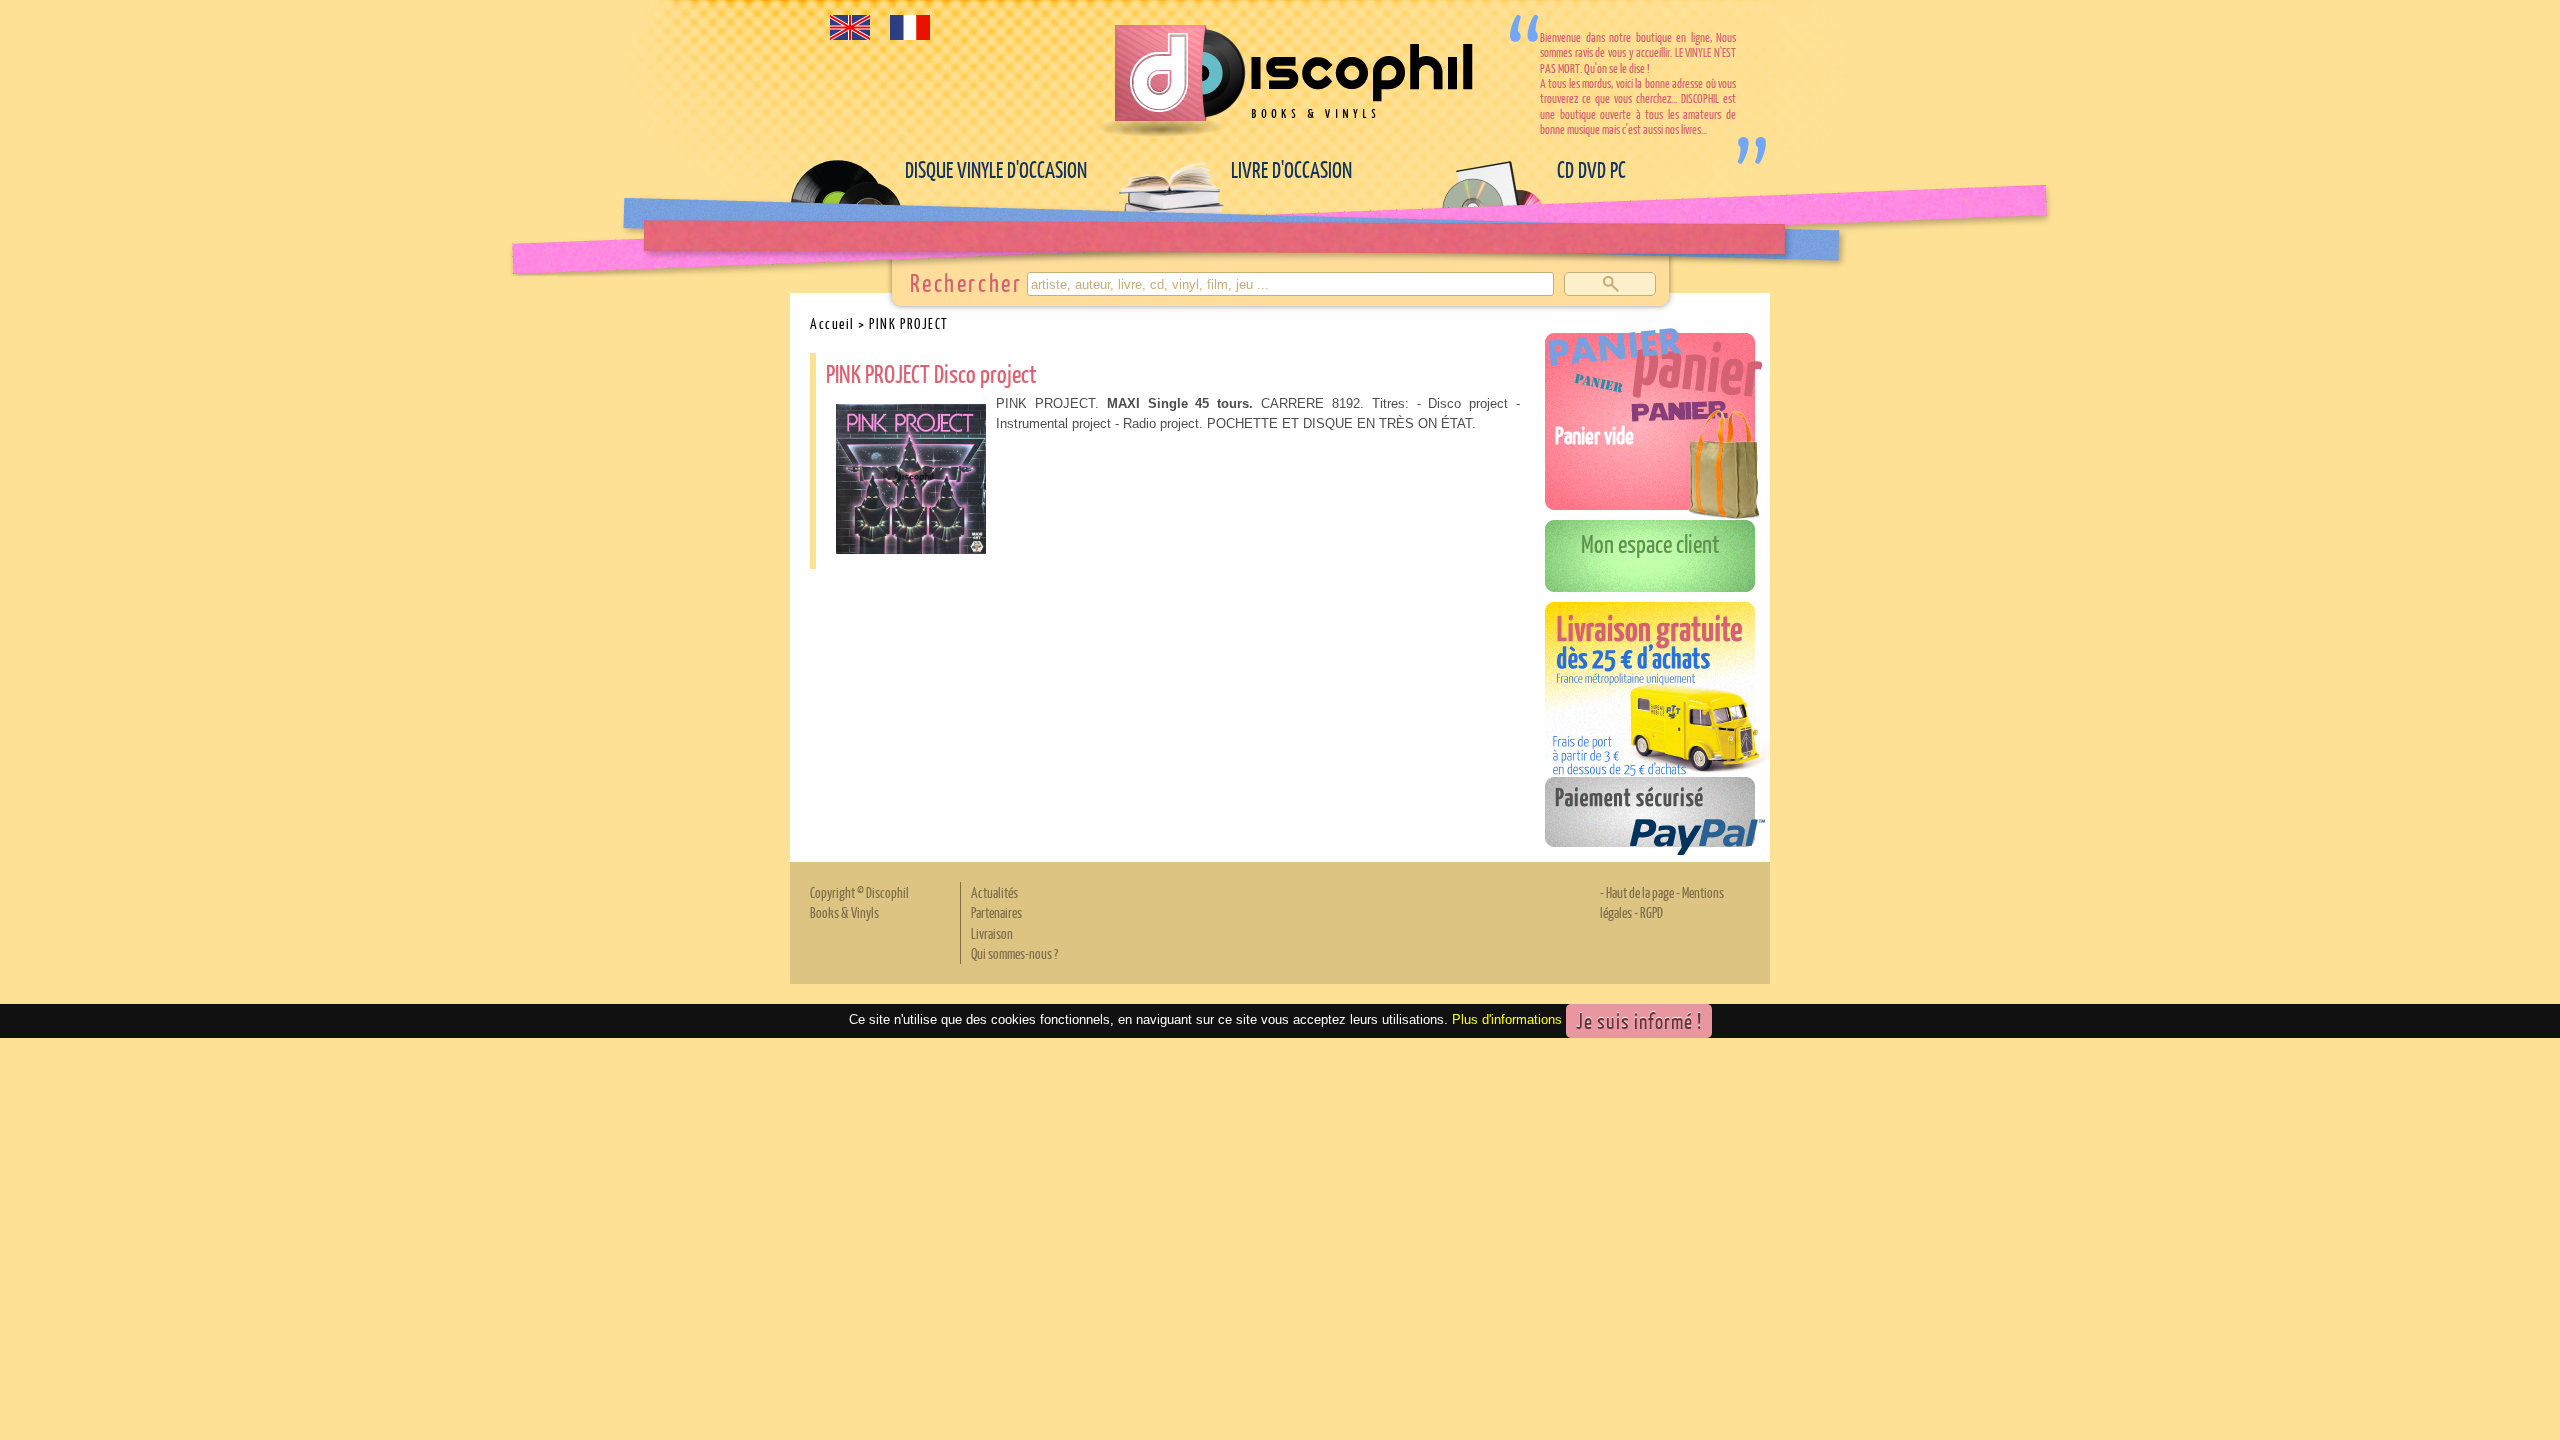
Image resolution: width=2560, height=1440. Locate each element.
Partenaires (996, 912)
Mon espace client (1650, 543)
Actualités (994, 892)
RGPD (1651, 912)
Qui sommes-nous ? (1014, 953)
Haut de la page (1640, 892)
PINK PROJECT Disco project (931, 373)
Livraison (992, 933)
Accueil (832, 323)
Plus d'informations (1507, 1019)
